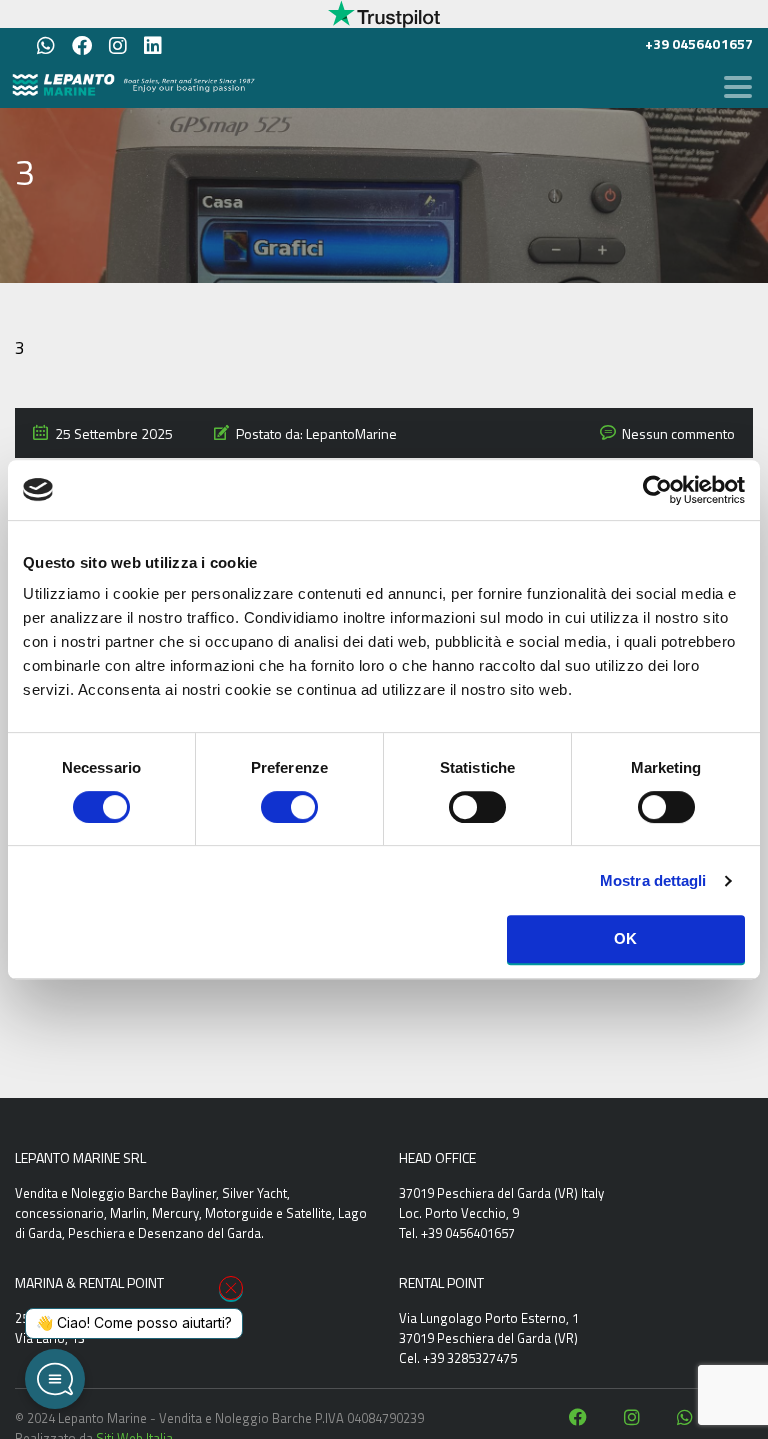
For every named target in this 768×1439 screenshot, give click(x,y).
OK (626, 938)
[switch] (289, 806)
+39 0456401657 (699, 43)
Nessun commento (678, 433)
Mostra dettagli (653, 880)
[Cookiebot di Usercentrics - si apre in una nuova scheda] (657, 490)
